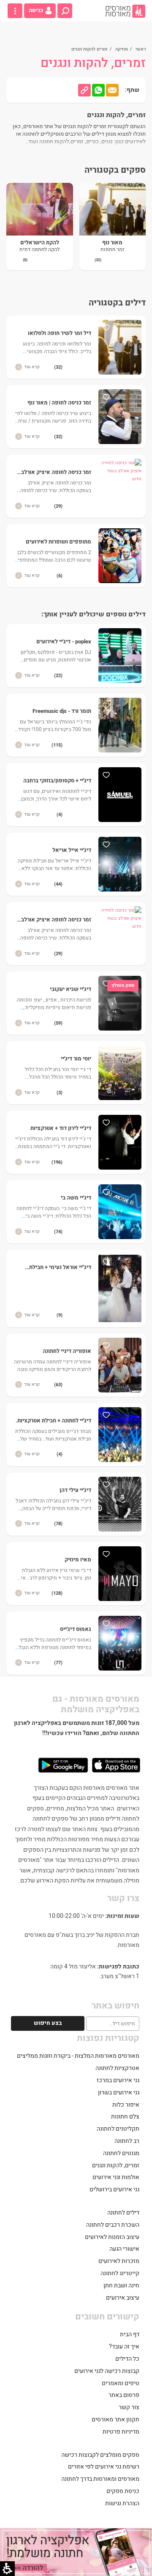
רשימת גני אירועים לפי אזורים (104, 2467)
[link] (125, 11)
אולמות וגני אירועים (116, 2177)
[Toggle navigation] (15, 11)
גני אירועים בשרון (119, 2093)
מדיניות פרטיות (121, 2432)
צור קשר (129, 2407)
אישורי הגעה (124, 2249)
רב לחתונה (127, 2141)
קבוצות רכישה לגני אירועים (107, 2371)
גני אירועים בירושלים (114, 2189)
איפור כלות (126, 2105)
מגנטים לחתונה (121, 2153)
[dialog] (76, 2552)
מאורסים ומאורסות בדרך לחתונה (100, 2479)
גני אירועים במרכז (118, 2080)
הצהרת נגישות (122, 2503)
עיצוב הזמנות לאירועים (112, 2237)
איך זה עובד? (124, 2347)
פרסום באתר (124, 2395)
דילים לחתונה (123, 2213)
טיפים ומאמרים (121, 2383)
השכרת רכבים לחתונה (113, 2225)
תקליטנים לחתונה (118, 2129)
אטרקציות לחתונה (117, 2068)
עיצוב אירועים (123, 2298)
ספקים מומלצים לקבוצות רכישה (100, 2455)
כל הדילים (127, 2359)
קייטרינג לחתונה (120, 2273)
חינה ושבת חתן (121, 2285)
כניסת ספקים (123, 2491)
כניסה (36, 11)
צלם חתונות (125, 2117)
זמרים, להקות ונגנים (116, 2165)
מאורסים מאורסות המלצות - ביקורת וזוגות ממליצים (78, 2056)
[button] (65, 11)
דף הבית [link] (130, 2334)
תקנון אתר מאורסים (115, 2419)
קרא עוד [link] (32, 367)
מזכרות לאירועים (119, 2261)
